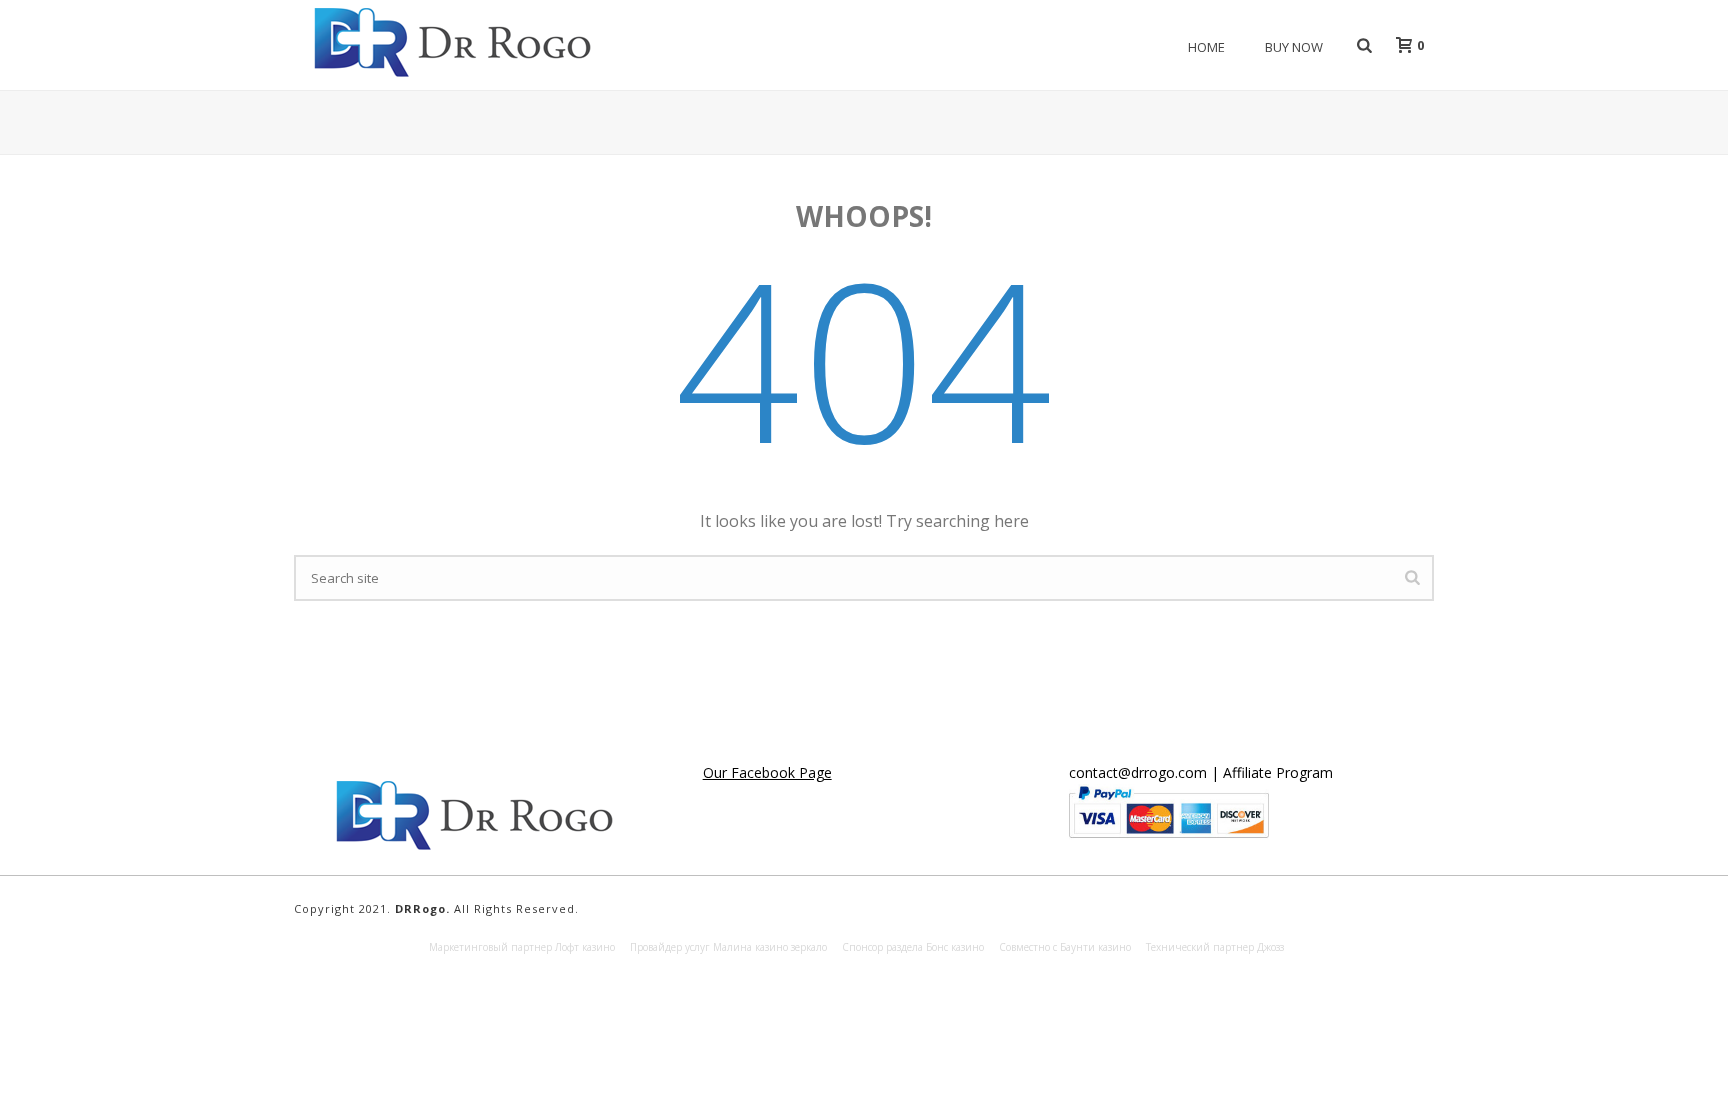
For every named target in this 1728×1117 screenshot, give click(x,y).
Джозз (1270, 947)
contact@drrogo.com (1138, 772)
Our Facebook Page (767, 772)
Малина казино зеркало (770, 947)
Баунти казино (1095, 947)
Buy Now (1294, 47)
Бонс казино (955, 947)
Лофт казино (585, 947)
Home (1206, 47)
